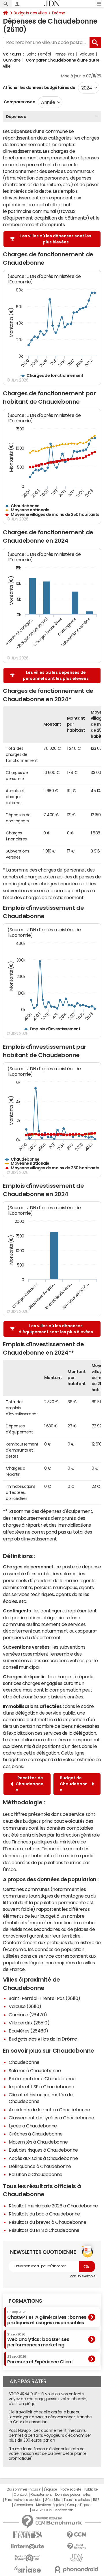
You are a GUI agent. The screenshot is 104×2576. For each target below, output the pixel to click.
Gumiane (12, 60)
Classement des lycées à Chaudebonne (51, 2118)
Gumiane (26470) (28, 2015)
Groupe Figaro (79, 2505)
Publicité (91, 2489)
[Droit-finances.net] (77, 2547)
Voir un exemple (82, 2276)
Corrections (23, 2505)
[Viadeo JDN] (77, 2558)
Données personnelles (73, 2495)
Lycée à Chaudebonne (33, 2126)
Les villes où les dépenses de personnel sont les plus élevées (56, 675)
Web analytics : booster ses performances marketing (38, 2340)
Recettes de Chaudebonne (29, 1784)
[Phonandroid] (77, 2570)
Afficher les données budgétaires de (39, 87)
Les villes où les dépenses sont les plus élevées (56, 239)
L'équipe (50, 2489)
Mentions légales (50, 2505)
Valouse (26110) (25, 2006)
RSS (96, 2500)
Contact (21, 2495)
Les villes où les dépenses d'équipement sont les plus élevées (56, 1329)
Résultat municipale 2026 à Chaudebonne (53, 2206)
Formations (25, 2301)
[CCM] (77, 2535)
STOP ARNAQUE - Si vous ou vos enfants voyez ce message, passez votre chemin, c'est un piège (48, 2399)
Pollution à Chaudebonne (36, 2174)
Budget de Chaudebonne (74, 1784)
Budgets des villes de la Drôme (43, 2039)
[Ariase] (27, 2569)
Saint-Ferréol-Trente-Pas (50, 54)
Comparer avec (19, 102)
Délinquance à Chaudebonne (40, 2166)
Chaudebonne (24, 2062)
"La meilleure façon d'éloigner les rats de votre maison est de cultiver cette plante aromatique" (48, 2454)
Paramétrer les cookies (23, 2500)
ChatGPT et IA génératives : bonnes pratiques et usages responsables (47, 2317)
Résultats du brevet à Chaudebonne (47, 2222)
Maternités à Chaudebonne (38, 2142)
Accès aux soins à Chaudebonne (43, 2158)
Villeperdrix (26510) (29, 2023)
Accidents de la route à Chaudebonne (49, 2110)
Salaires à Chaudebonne (35, 2070)
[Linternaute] (27, 2547)
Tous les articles (77, 2500)
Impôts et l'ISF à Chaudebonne (41, 2087)
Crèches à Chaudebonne (36, 2134)
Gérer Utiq (53, 2500)
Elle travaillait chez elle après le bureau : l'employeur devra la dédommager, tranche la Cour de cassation (50, 2417)
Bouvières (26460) (28, 2031)
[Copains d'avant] (27, 2558)
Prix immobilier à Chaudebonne (42, 2079)
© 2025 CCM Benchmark (52, 2510)
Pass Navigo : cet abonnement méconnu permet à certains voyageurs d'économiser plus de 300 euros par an (50, 2435)
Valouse (87, 54)
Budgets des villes (30, 13)
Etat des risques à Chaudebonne (43, 2150)
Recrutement (41, 2495)
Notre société (71, 2489)
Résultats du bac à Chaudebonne (44, 2214)
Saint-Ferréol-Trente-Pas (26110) (44, 1998)
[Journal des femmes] (27, 2535)
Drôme (59, 13)
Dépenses (16, 117)
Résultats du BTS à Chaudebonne (44, 2230)
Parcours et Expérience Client (40, 2359)
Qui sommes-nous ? (23, 2489)
